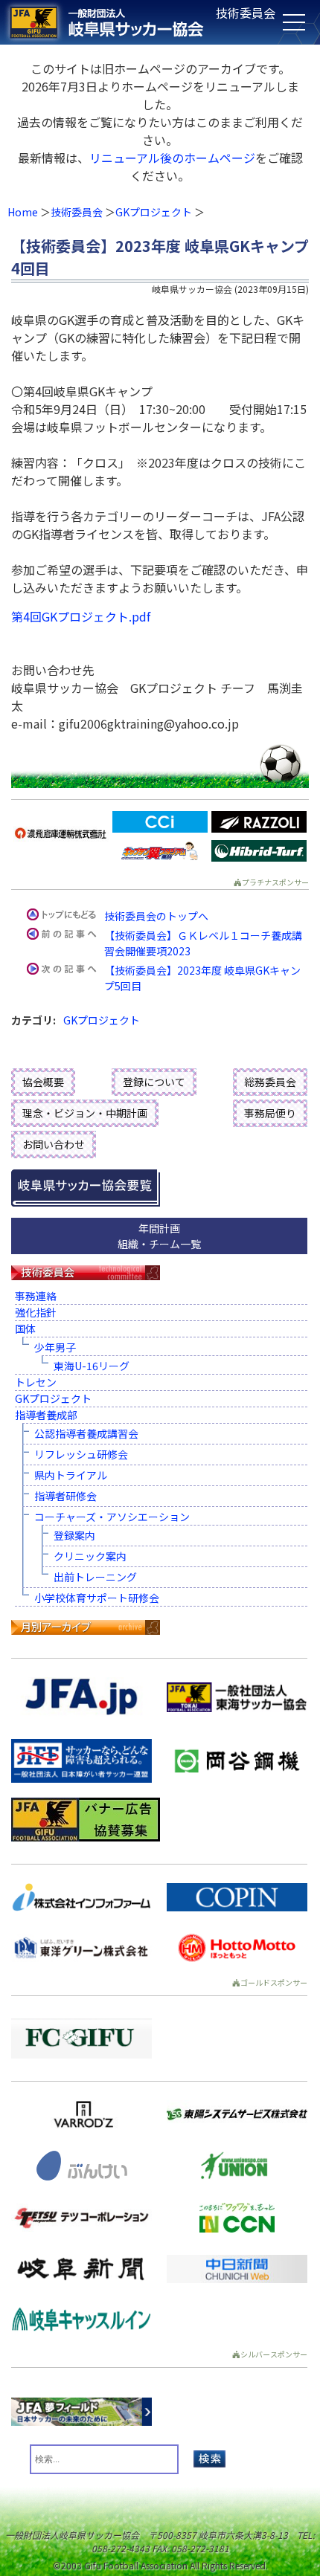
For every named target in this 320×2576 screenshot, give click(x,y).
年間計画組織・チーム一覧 (159, 1236)
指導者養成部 (46, 1415)
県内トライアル (71, 1475)
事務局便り (270, 1113)
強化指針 (36, 1312)
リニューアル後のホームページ (172, 158)
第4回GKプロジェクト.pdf (81, 616)
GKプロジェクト (154, 212)
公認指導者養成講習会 (86, 1433)
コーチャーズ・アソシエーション (112, 1517)
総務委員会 (270, 1082)
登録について (154, 1082)
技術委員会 (77, 212)
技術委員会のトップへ (156, 916)
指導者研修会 (65, 1496)
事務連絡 (36, 1296)
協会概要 (43, 1082)
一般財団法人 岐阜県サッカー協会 (128, 22)
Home (23, 212)
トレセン (36, 1382)
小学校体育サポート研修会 (97, 1598)
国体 (25, 1329)
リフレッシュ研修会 (81, 1454)
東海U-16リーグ (92, 1366)
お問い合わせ (54, 1144)
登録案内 (74, 1535)
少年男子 (55, 1347)
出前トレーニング (95, 1577)
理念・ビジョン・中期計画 (85, 1113)
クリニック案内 (90, 1556)
